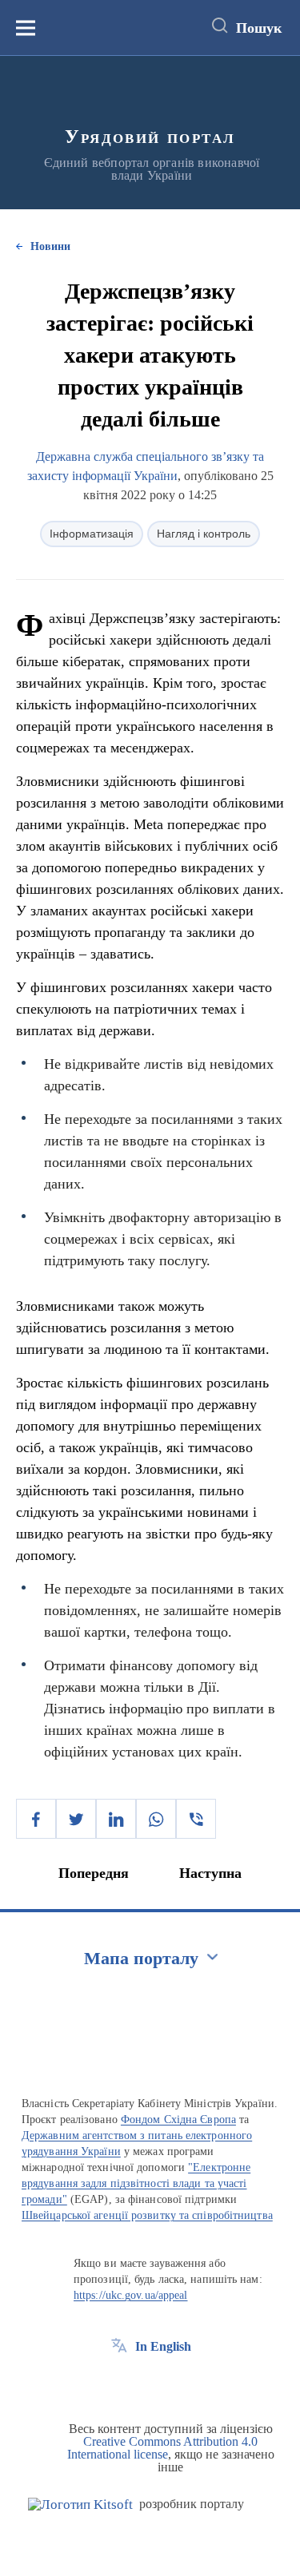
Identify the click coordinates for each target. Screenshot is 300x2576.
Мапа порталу (141, 1958)
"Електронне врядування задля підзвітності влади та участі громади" (136, 2183)
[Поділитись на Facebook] (36, 1819)
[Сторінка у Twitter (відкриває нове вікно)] (149, 2383)
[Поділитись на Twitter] (76, 1819)
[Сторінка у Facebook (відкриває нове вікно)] (119, 2383)
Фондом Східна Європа (178, 2120)
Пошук (259, 28)
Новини (50, 246)
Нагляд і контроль (204, 534)
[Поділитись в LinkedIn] (116, 1819)
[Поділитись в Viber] (196, 1819)
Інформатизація (92, 534)
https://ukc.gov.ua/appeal (131, 2295)
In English (163, 2346)
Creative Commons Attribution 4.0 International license (163, 2448)
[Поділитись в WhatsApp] (156, 1819)
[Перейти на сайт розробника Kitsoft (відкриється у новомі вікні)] (80, 2505)
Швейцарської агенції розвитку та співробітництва (147, 2215)
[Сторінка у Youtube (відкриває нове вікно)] (178, 2383)
